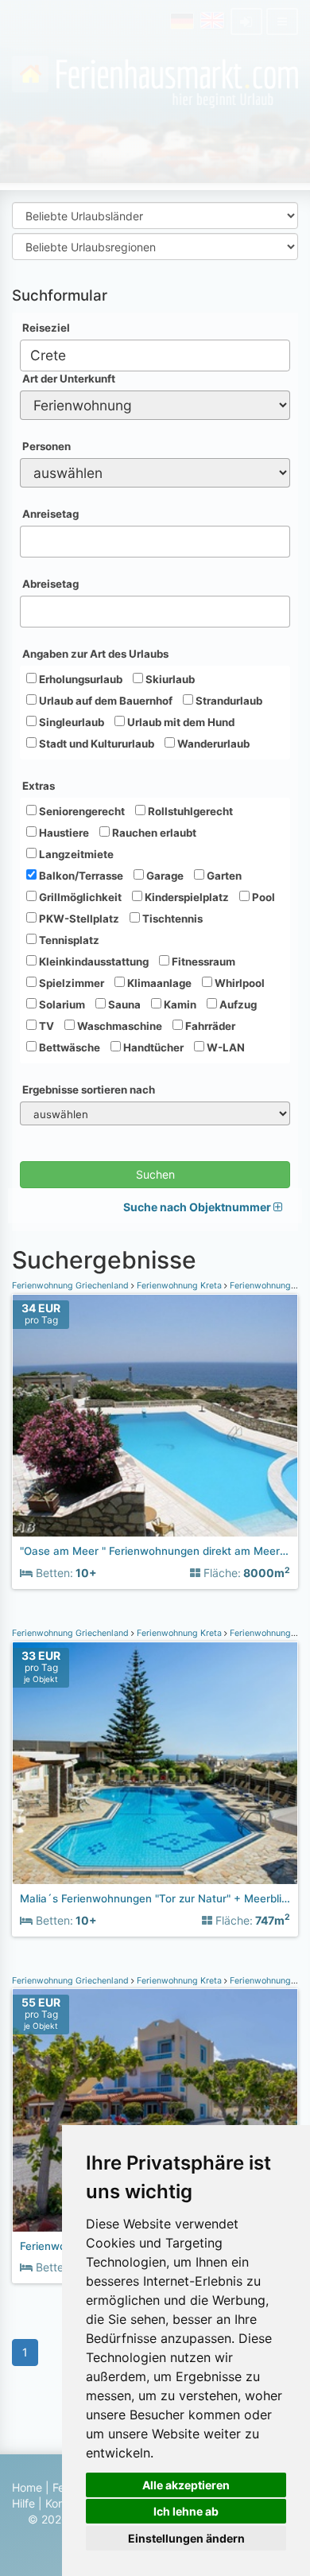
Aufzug (237, 1004)
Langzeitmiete (75, 854)
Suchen (155, 1174)
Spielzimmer (70, 983)
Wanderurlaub (212, 744)
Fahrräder (209, 1026)
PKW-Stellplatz (78, 919)
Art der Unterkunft (69, 379)
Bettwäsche (68, 1047)
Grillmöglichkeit (79, 897)
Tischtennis (171, 919)
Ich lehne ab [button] (186, 2511)
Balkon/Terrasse (80, 876)
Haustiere (63, 833)
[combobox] (155, 356)
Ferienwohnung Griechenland (72, 1286)
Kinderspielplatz (186, 897)
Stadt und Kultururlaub (95, 744)
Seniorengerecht (81, 811)
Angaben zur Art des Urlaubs (95, 654)
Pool (262, 897)
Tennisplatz (68, 940)
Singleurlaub (70, 722)
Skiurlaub (169, 679)
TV (45, 1026)
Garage (164, 876)
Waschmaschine (118, 1026)
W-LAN (225, 1047)
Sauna (123, 1004)
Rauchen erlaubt (153, 833)
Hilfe (23, 2503)
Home (27, 2487)
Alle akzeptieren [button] (186, 2485)
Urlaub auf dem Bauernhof (105, 701)
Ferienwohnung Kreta (179, 1286)
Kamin (179, 1004)
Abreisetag (50, 584)
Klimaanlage (158, 983)
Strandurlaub (228, 701)
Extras (39, 786)
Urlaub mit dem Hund (180, 722)
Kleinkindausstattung (93, 962)
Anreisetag (50, 514)
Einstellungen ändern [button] (186, 2538)
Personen (46, 446)
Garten (223, 876)
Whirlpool (238, 983)
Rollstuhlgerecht (189, 811)
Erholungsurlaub (79, 679)
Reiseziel (46, 328)
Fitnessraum (202, 962)
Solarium (61, 1004)
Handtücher (152, 1047)
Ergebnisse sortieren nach (89, 1090)
